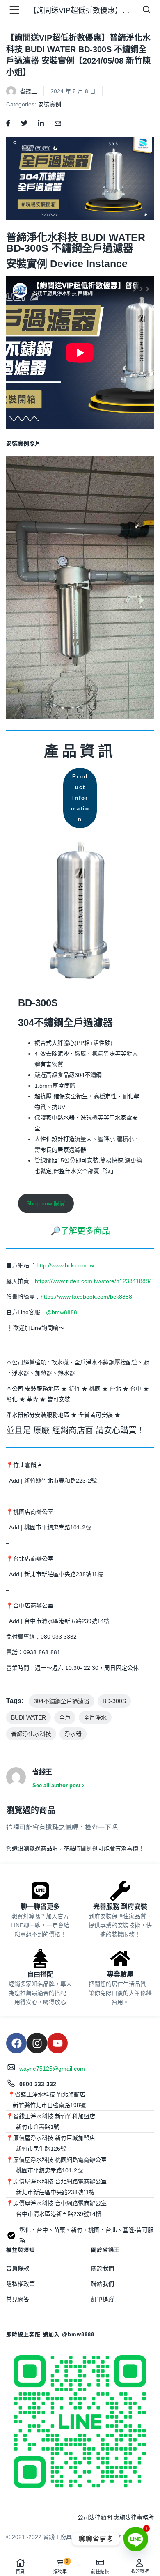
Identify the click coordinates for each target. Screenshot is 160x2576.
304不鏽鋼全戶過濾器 (62, 1701)
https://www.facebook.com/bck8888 (86, 1297)
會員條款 (18, 2268)
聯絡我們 (103, 2284)
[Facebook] (16, 2043)
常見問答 (18, 2299)
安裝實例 (50, 104)
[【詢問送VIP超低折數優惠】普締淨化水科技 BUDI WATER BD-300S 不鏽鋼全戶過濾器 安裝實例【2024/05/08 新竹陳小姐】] (8, 123)
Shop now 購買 (46, 1203)
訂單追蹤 (103, 2299)
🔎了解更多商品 (80, 1231)
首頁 (20, 2571)
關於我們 (103, 2268)
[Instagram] (37, 2043)
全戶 (65, 1717)
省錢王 (28, 91)
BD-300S (114, 1701)
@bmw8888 (62, 1312)
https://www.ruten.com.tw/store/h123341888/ (93, 1281)
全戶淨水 (95, 1717)
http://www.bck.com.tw (65, 1265)
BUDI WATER (29, 1717)
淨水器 (73, 1734)
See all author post (56, 1785)
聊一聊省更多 (40, 1907)
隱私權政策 (21, 2284)
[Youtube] (57, 2043)
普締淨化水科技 (31, 1734)
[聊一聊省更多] (40, 1891)
